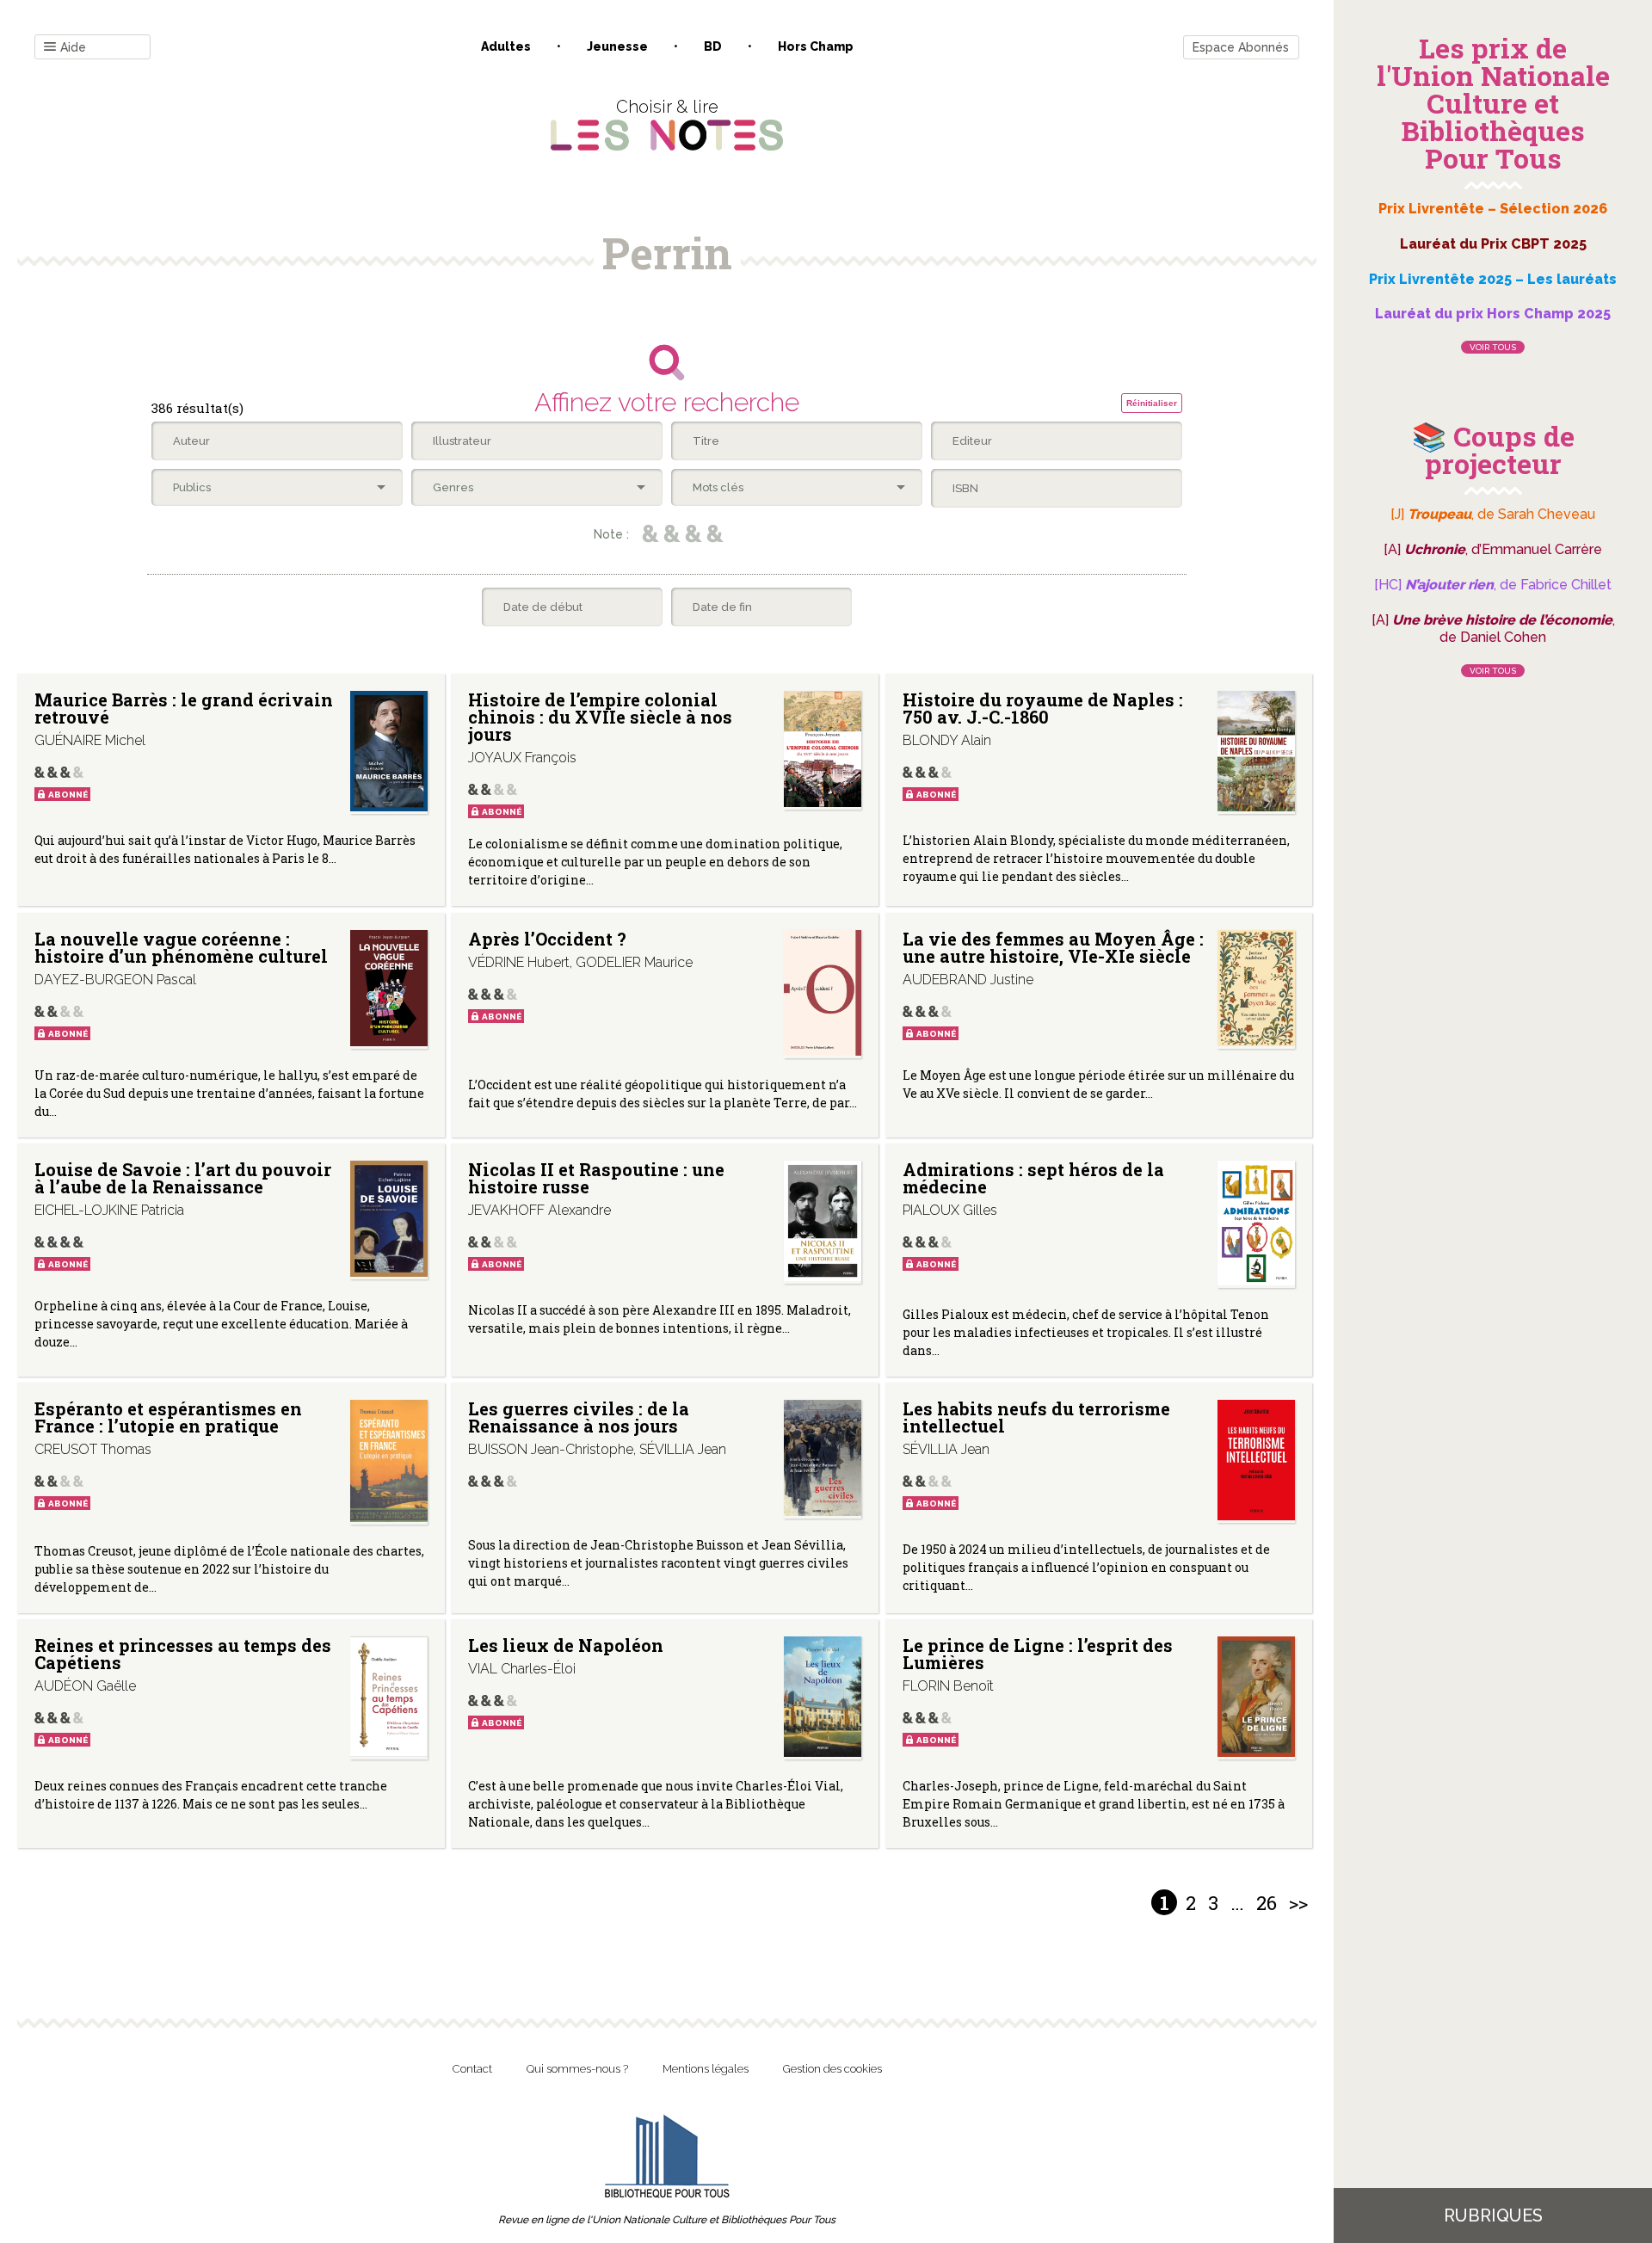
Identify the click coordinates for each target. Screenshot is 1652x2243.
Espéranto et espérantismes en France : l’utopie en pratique (168, 1417)
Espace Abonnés (1241, 47)
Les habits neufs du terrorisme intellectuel (1036, 1417)
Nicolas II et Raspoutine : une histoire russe (596, 1178)
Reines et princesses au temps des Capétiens (183, 1654)
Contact (472, 2069)
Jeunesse (617, 46)
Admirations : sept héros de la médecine (1033, 1178)
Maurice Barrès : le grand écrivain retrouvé (184, 708)
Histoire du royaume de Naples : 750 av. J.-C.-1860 (1043, 708)
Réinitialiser (1152, 403)
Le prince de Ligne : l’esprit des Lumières (1038, 1654)
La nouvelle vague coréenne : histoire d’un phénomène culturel (181, 947)
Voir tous (1493, 347)
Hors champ (816, 46)
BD (713, 46)
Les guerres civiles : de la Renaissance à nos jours (579, 1417)
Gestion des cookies (832, 2069)
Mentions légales (706, 2069)
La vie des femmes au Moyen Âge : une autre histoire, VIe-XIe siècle (1053, 947)
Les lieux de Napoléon (566, 1645)
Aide (73, 47)
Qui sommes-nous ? (577, 2069)
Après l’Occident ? (547, 939)
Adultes (506, 46)
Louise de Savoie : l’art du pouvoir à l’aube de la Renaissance (183, 1178)
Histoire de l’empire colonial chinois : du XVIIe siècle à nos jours (600, 717)
